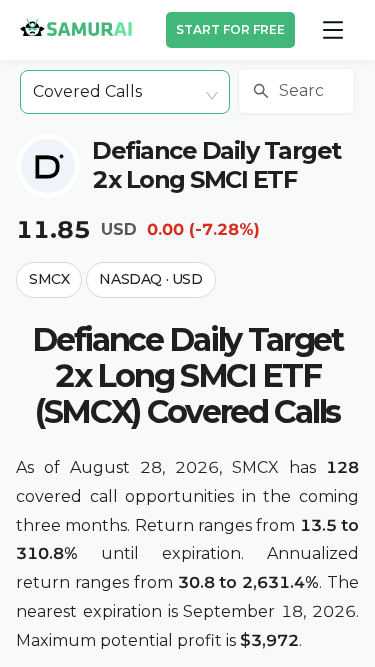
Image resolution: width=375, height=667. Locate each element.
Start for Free (230, 29)
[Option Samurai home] (76, 27)
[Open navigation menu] (333, 30)
